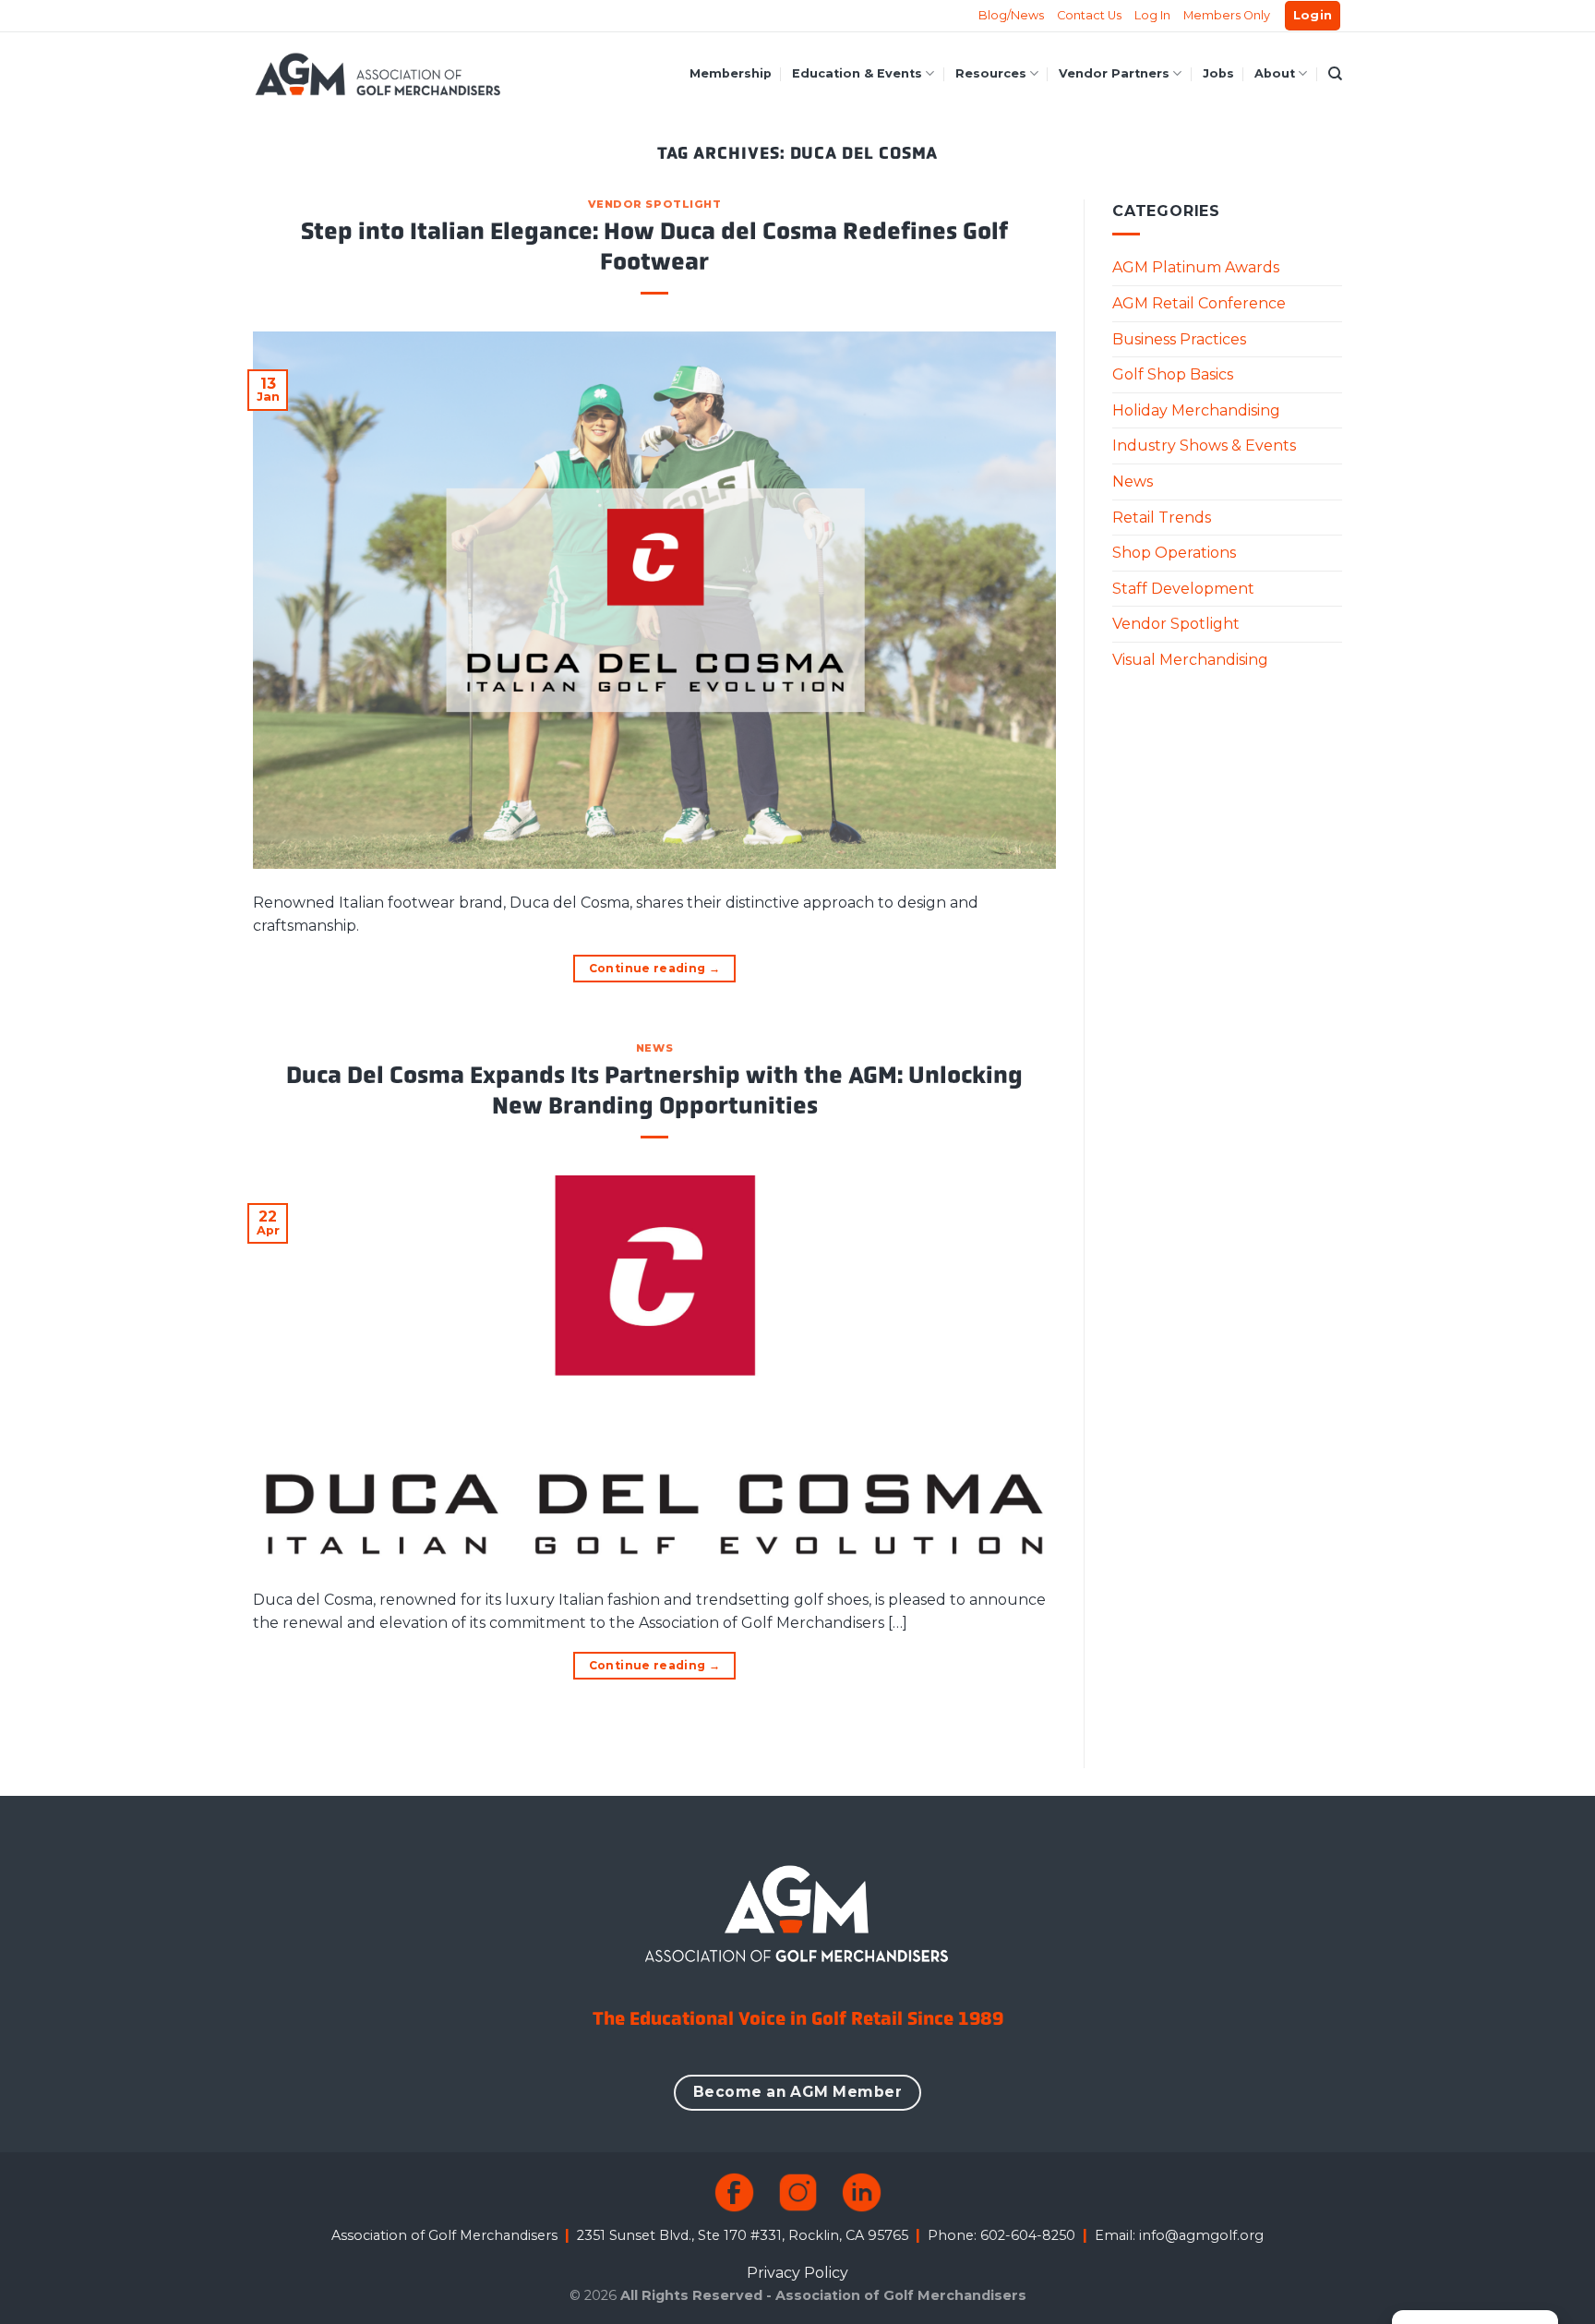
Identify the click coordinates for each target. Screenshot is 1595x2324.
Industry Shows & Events (1204, 446)
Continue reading (655, 968)
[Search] (1335, 74)
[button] (1313, 16)
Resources (991, 73)
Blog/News (1011, 15)
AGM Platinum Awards (1196, 267)
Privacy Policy (797, 2273)
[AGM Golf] (378, 74)
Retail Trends (1162, 518)
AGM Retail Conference (1199, 303)
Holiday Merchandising (1196, 410)
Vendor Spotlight (655, 204)
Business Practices (1179, 339)
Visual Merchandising (1190, 660)
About (1275, 73)
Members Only (1227, 15)
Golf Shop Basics (1173, 374)
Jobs (1218, 73)
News (654, 1048)
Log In (1152, 15)
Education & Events (857, 73)
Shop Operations (1174, 553)
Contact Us (1089, 15)
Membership (731, 73)
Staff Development (1183, 589)
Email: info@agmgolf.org (1179, 2235)
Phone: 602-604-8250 (1001, 2235)
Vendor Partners (1114, 73)
